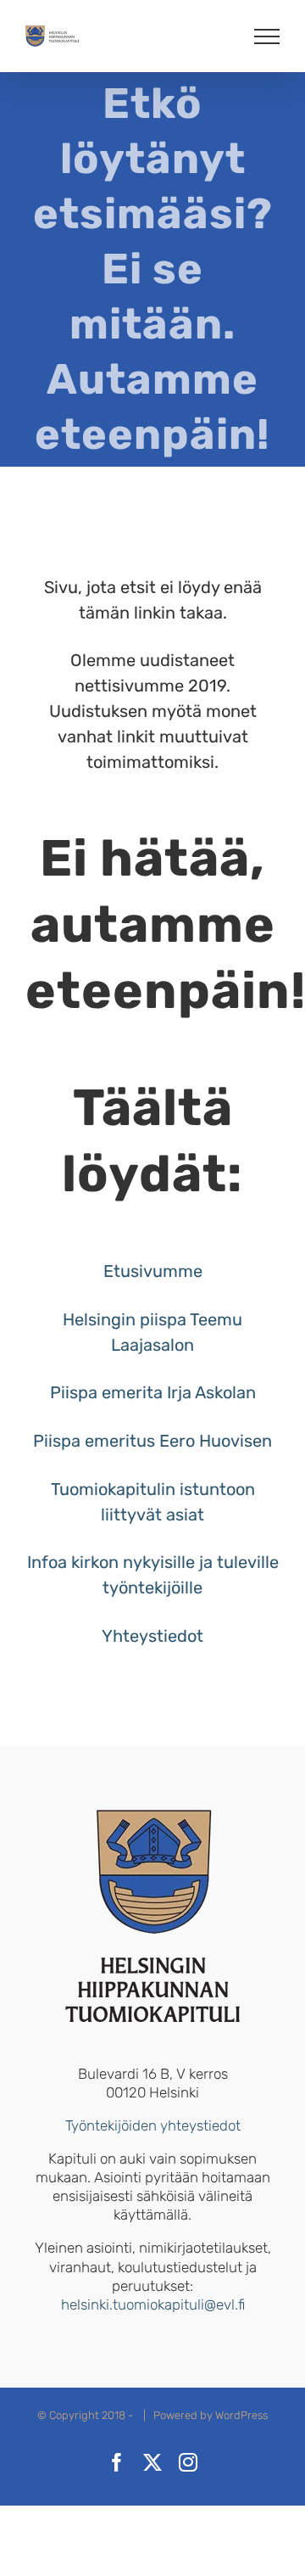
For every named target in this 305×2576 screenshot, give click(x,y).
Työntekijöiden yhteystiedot (153, 2125)
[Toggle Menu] (267, 36)
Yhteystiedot (152, 1636)
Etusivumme (153, 1271)
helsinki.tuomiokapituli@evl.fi (153, 2304)
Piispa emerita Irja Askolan (153, 1392)
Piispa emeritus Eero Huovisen (152, 1441)
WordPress (241, 2415)
